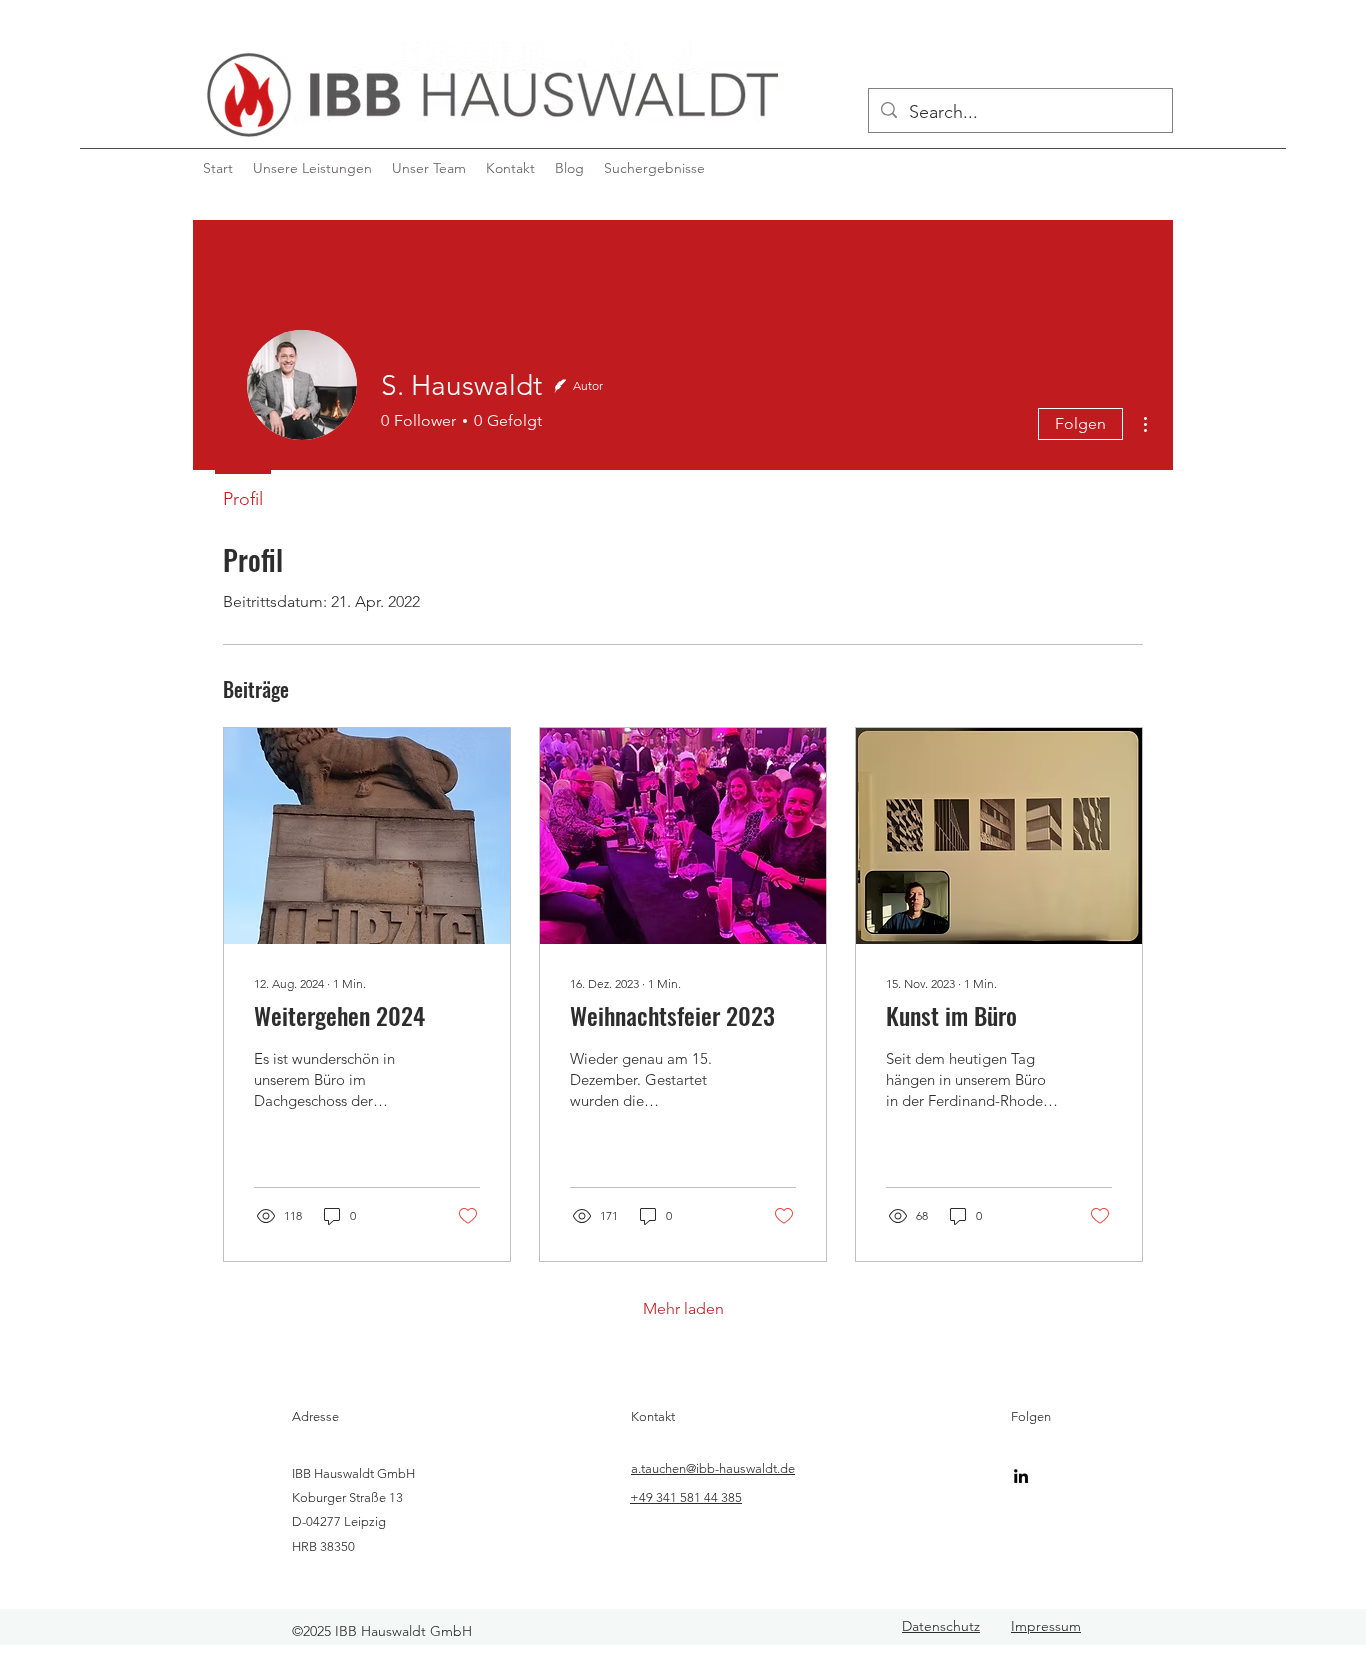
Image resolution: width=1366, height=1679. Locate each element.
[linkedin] (1021, 1476)
